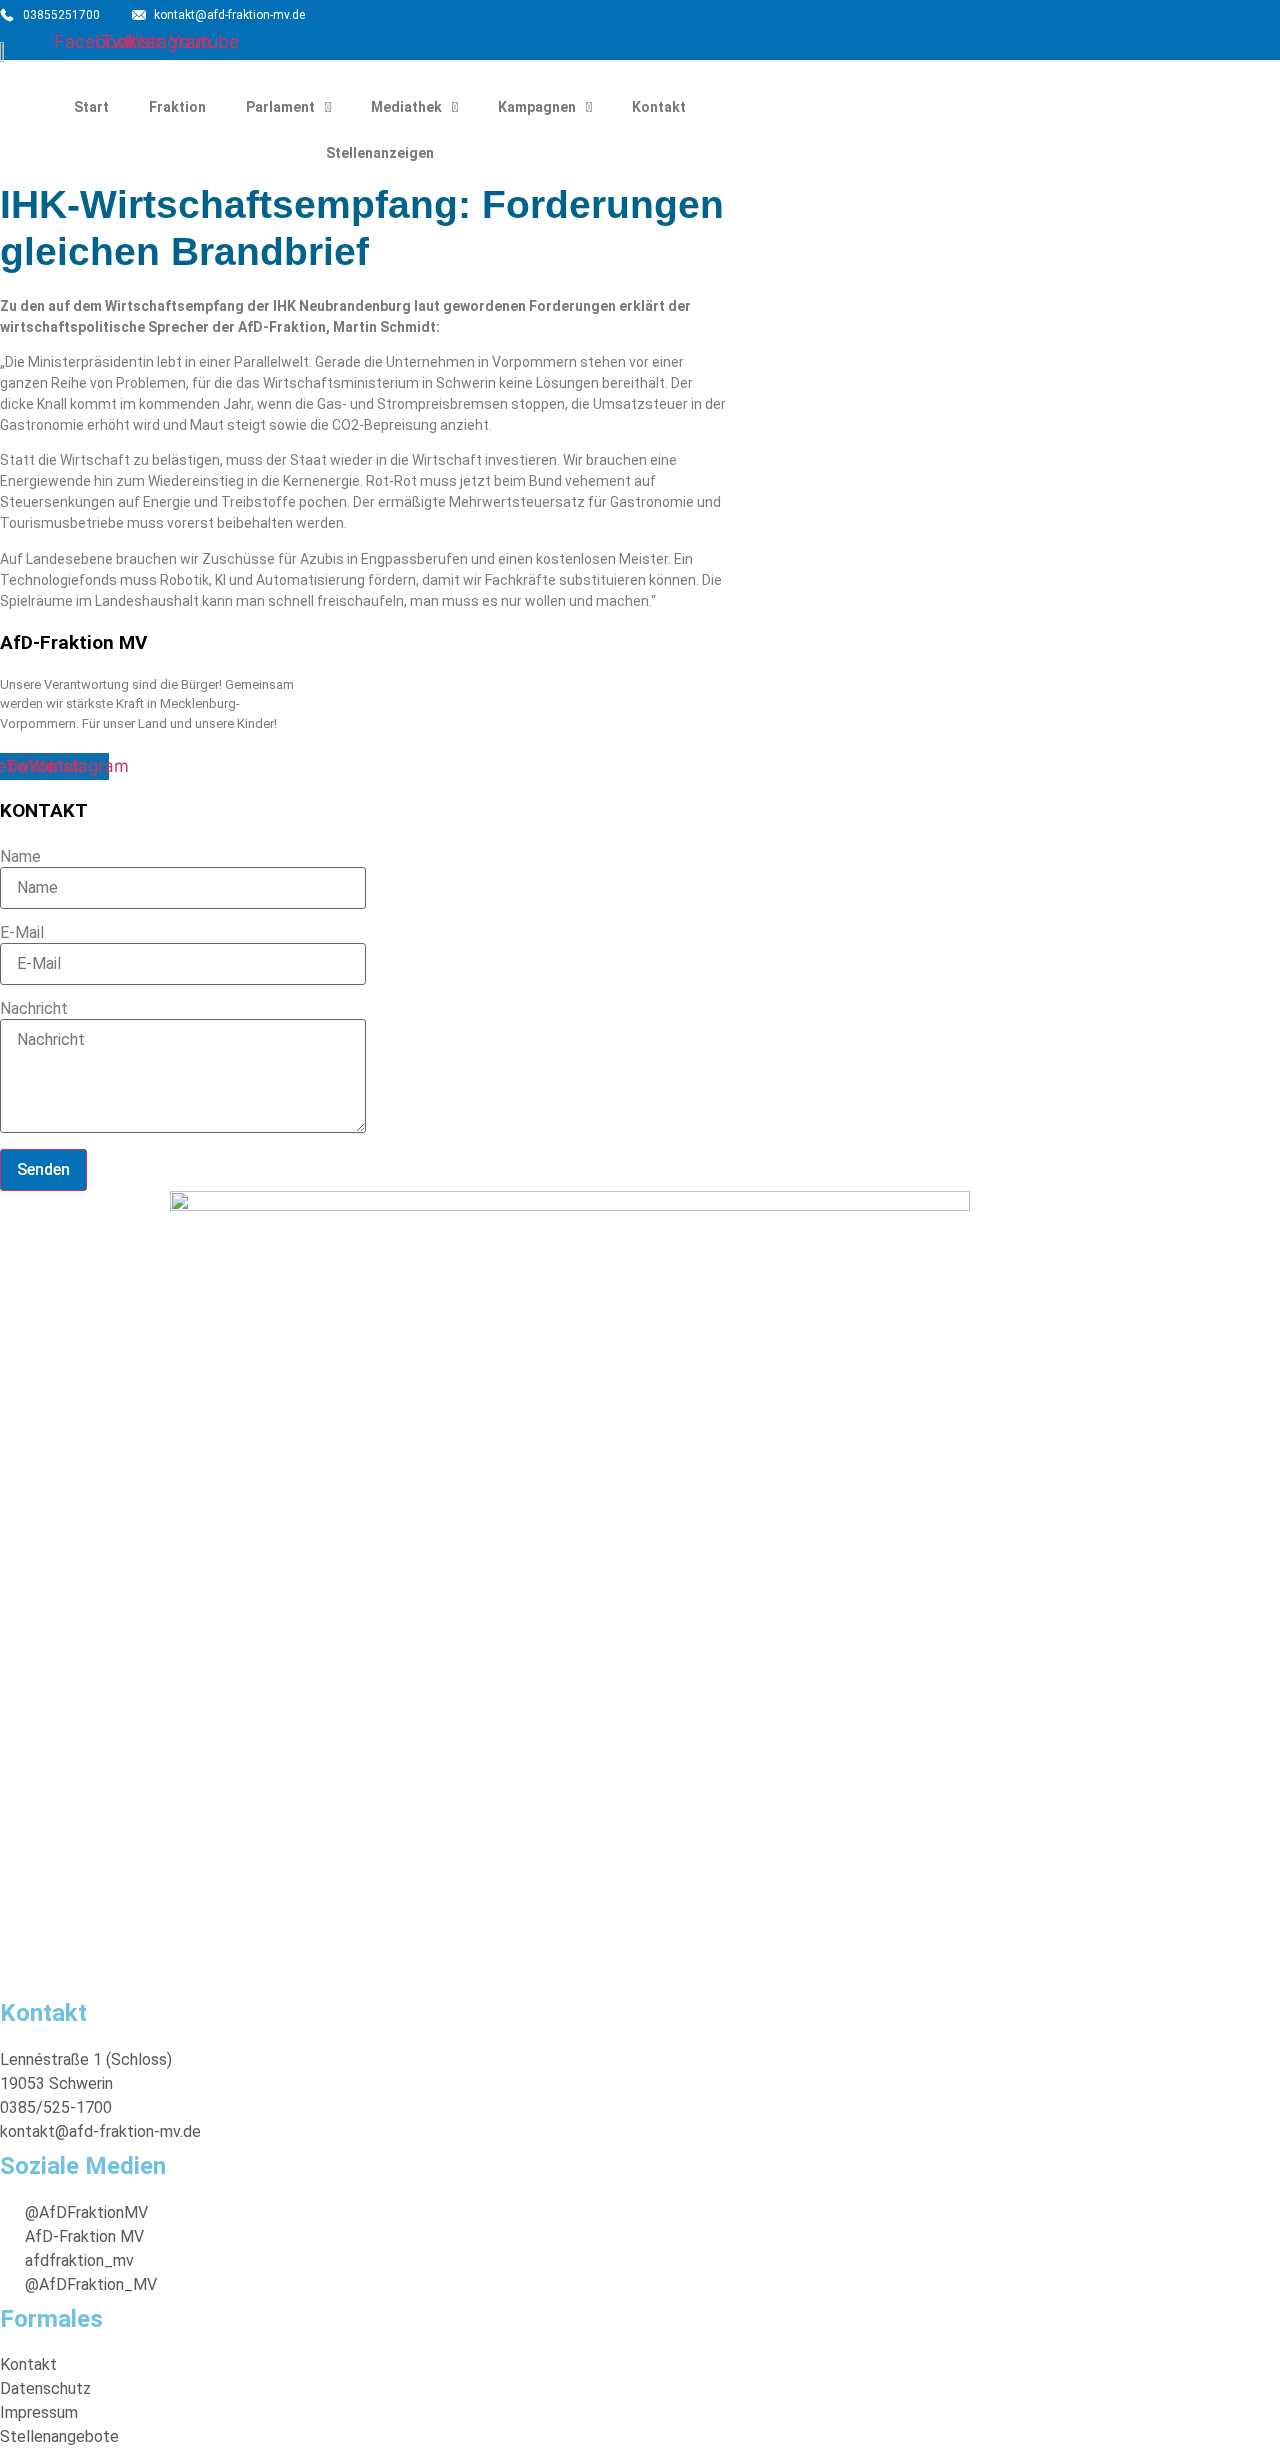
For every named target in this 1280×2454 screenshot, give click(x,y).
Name (20, 857)
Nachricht (34, 1009)
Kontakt (659, 107)
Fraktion (177, 107)
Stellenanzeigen (380, 153)
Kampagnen (537, 107)
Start (91, 107)
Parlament (280, 107)
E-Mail (22, 933)
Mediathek (406, 107)
